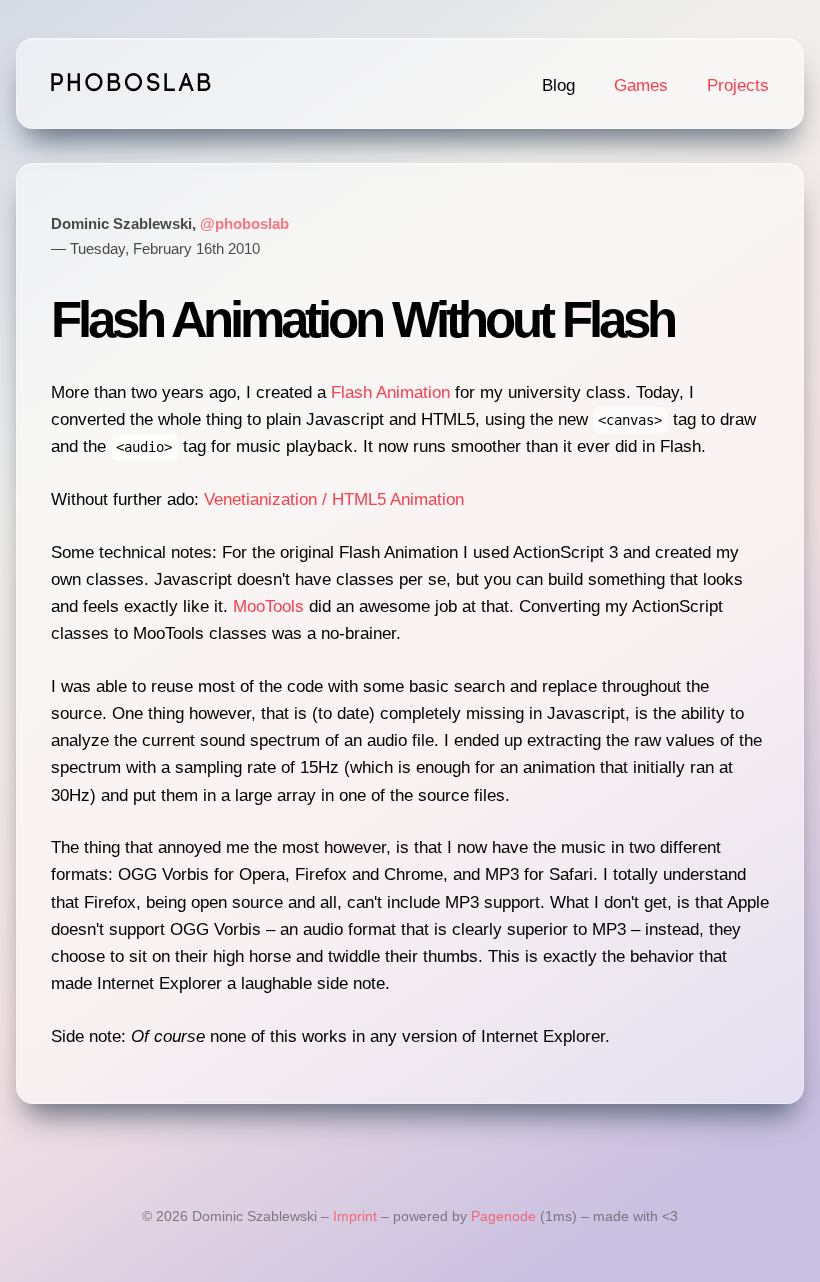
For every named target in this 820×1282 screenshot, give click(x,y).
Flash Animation (390, 392)
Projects (738, 85)
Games (641, 85)
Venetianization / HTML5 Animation (334, 499)
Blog (558, 85)
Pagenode (503, 1216)
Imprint (355, 1216)
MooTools (268, 606)
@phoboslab (244, 223)
